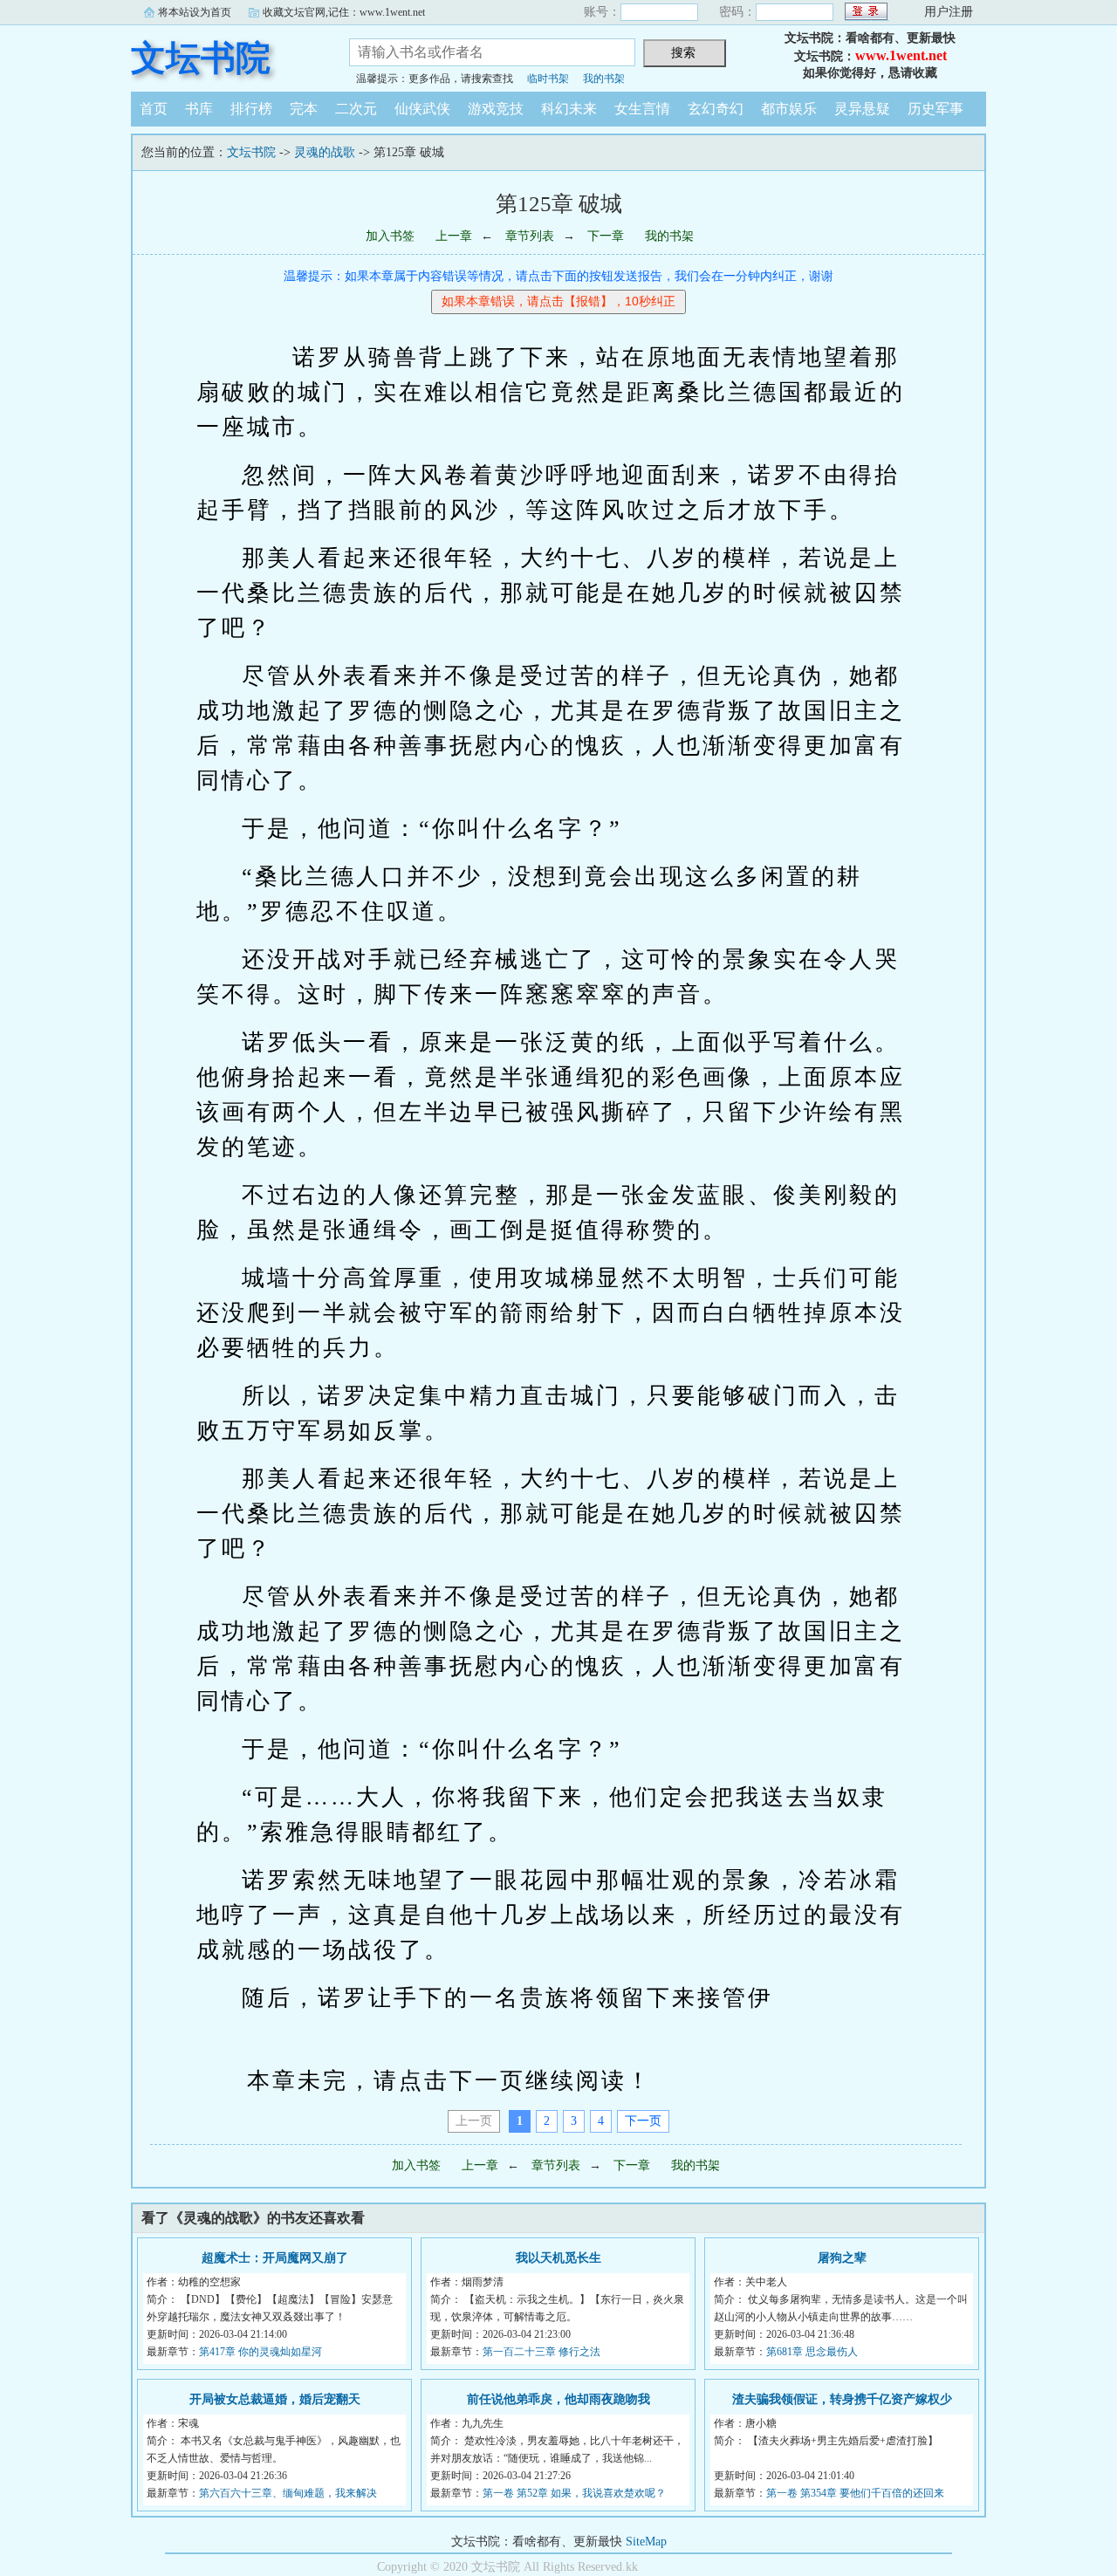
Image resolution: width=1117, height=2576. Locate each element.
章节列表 (530, 236)
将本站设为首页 (195, 12)
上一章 (454, 236)
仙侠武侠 (422, 109)
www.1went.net (901, 55)
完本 (304, 109)
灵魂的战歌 (325, 152)
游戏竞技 (496, 109)
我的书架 (604, 79)
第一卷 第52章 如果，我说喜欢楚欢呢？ (574, 2493)
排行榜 (251, 109)
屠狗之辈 (842, 2258)
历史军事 (935, 109)
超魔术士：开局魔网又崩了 (275, 2258)
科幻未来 (569, 109)
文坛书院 (201, 58)
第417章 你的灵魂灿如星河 (260, 2352)
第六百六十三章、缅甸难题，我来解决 (288, 2493)
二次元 (356, 109)
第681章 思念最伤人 (812, 2352)
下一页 (643, 2121)
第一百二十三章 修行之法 (541, 2352)
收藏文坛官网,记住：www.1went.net (344, 12)
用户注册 (949, 12)
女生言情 (642, 109)
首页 (154, 109)
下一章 (606, 236)
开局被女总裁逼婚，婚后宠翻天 (275, 2399)
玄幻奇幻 (716, 109)
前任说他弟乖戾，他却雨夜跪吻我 (558, 2399)
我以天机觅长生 (558, 2258)
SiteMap (646, 2542)
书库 (199, 109)
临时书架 (548, 79)
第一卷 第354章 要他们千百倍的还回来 (855, 2493)
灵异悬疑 (862, 109)
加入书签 (390, 236)
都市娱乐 (789, 109)
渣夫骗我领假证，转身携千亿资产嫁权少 (842, 2399)
